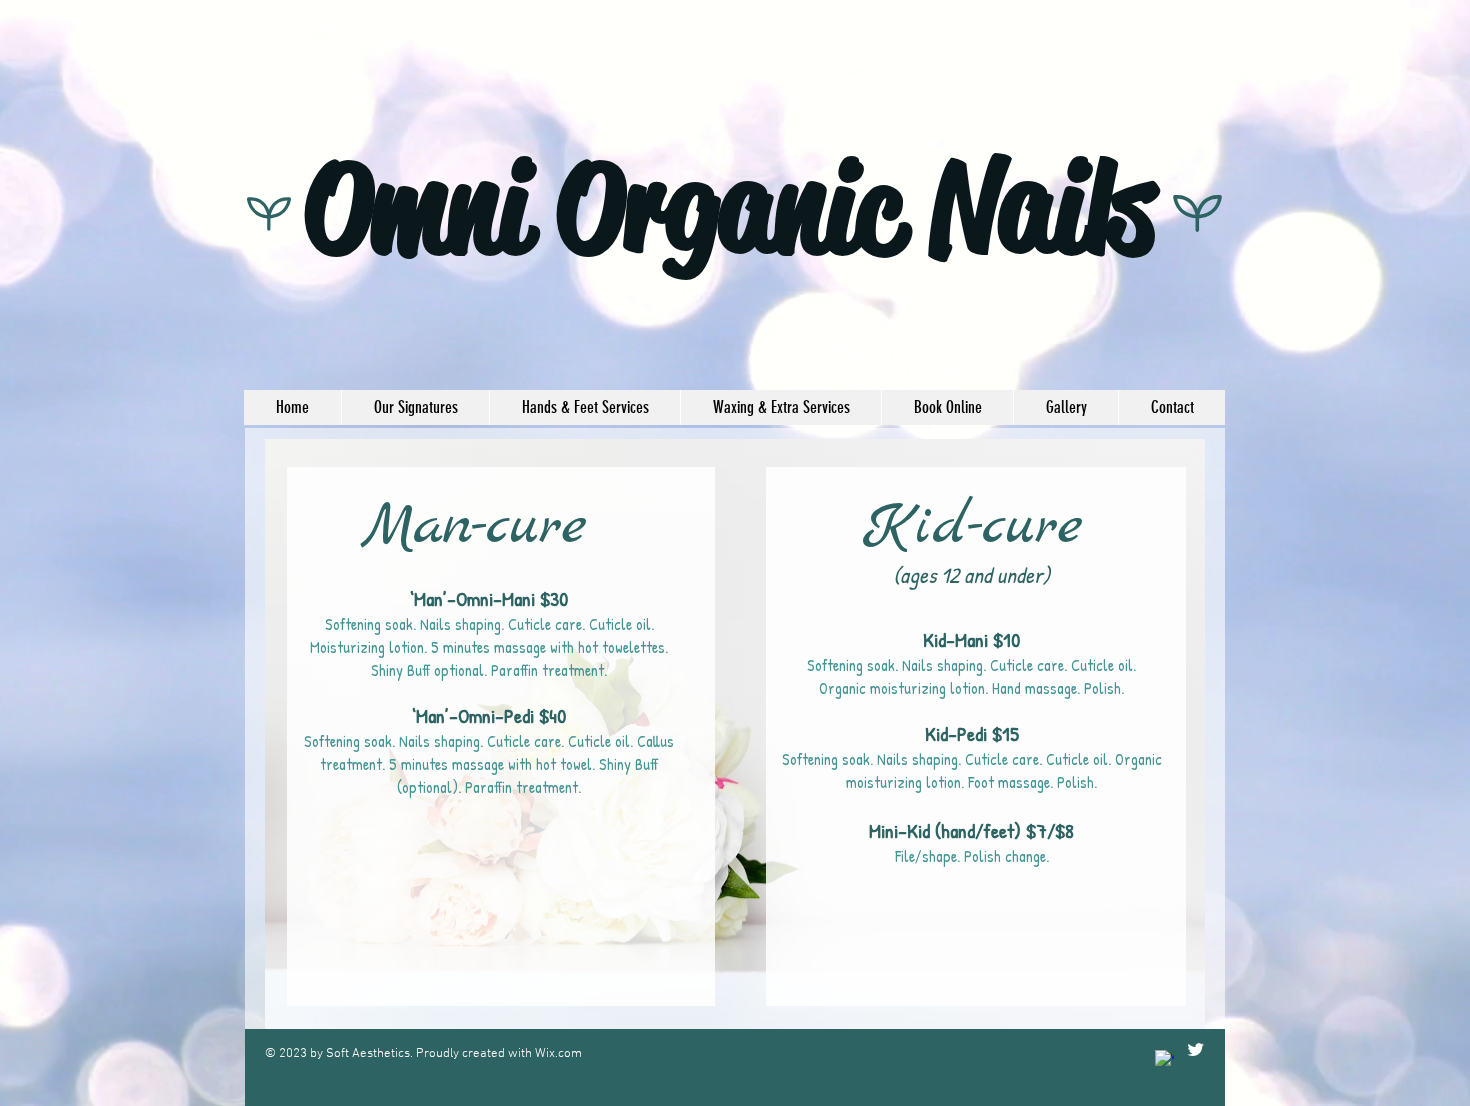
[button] (415, 407)
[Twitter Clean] (1195, 1049)
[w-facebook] (1164, 1059)
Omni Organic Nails (729, 208)
